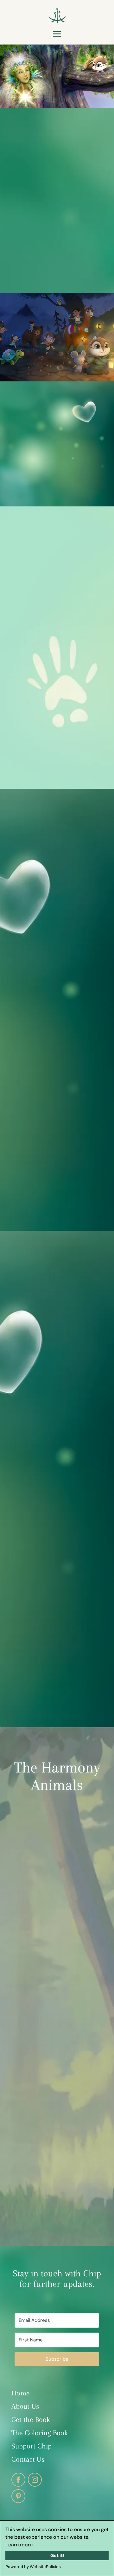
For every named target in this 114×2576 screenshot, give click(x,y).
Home (21, 2393)
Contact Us (28, 2459)
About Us (25, 2406)
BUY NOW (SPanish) (57, 1679)
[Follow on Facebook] (18, 2480)
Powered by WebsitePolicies (33, 2567)
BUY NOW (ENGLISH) (44, 634)
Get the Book (31, 2419)
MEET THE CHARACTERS (57, 2199)
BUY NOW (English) (57, 1183)
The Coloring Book (41, 2433)
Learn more (19, 2545)
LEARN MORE (57, 258)
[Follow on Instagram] (35, 2480)
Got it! (57, 2555)
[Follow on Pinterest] (18, 2496)
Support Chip (32, 2446)
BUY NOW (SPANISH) (82, 670)
